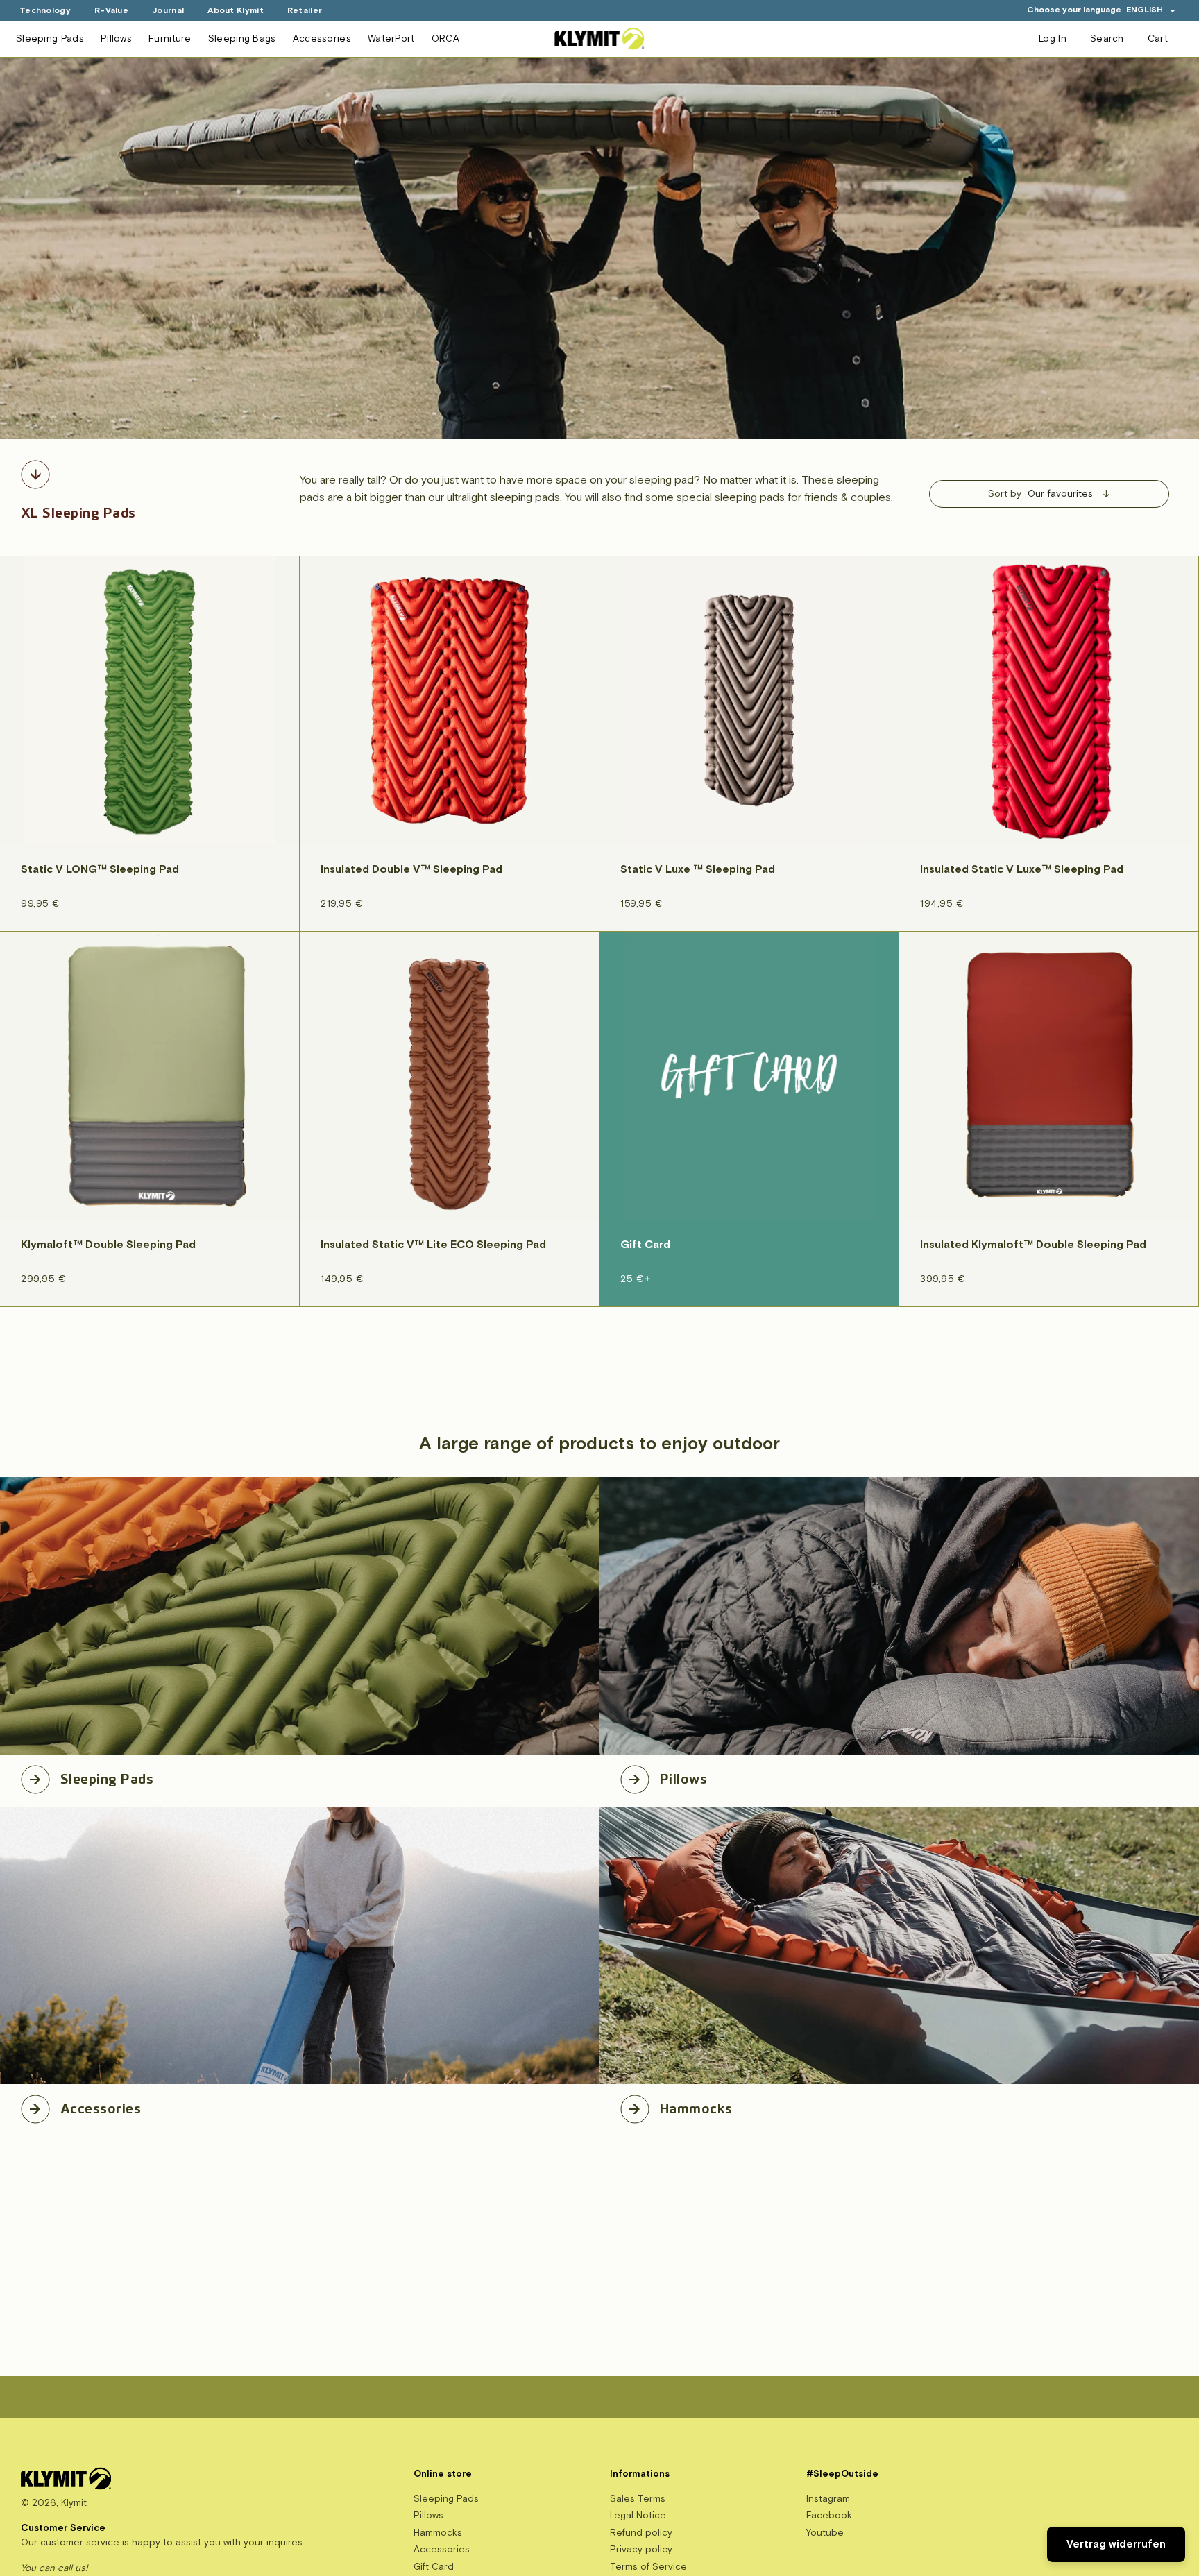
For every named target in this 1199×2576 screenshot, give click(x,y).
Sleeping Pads (50, 39)
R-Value (111, 11)
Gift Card (434, 2567)
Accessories (322, 39)
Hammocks (696, 2106)
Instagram (828, 2499)
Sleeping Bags (242, 39)
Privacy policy (641, 2549)
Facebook (829, 2515)
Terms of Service (648, 2567)
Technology (45, 11)
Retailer (305, 11)
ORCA (445, 39)
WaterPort (391, 39)
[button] (1151, 10)
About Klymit (236, 11)
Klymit (74, 2503)
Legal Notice (638, 2515)
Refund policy (641, 2533)
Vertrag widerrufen (1116, 2544)
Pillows (116, 39)
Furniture (170, 39)
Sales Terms (638, 2499)
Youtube (825, 2533)
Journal (168, 11)
